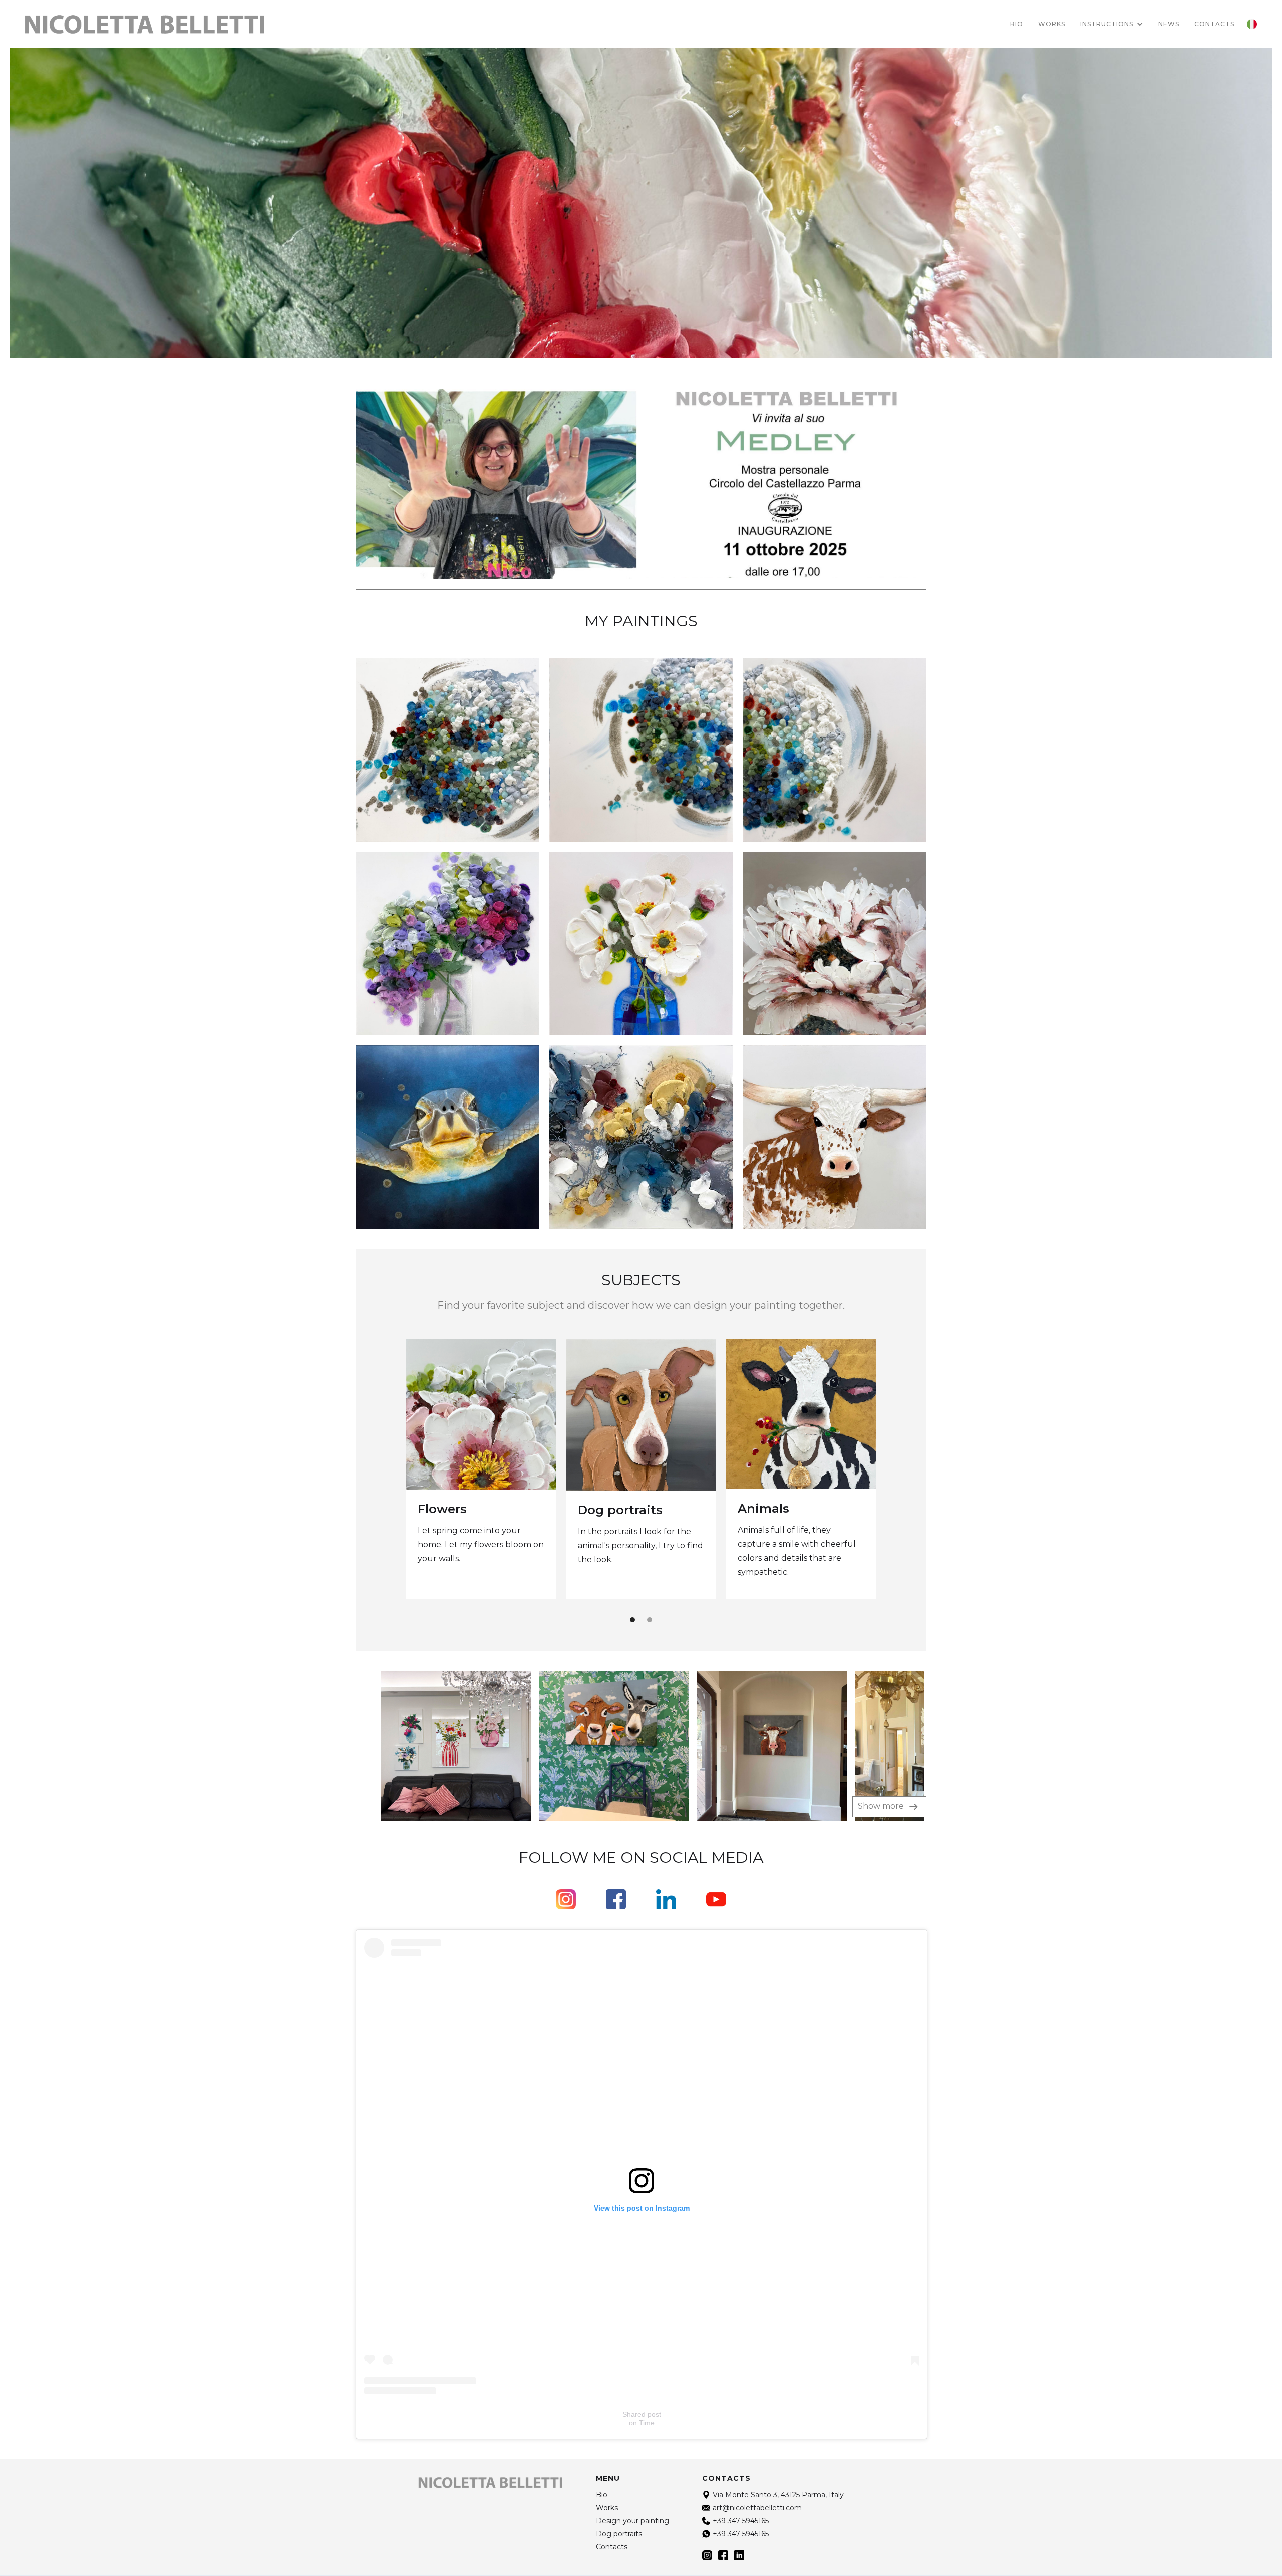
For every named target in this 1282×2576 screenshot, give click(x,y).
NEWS (1169, 24)
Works (1052, 24)
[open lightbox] (433, 1746)
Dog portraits (553, 1510)
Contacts (612, 2547)
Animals (697, 1508)
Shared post (642, 2414)
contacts (1214, 24)
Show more (882, 1806)
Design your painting (632, 2521)
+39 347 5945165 (741, 2521)
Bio (1017, 24)
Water (851, 1509)
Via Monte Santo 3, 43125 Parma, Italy (778, 2495)
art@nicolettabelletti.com (757, 2508)
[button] (1112, 24)
